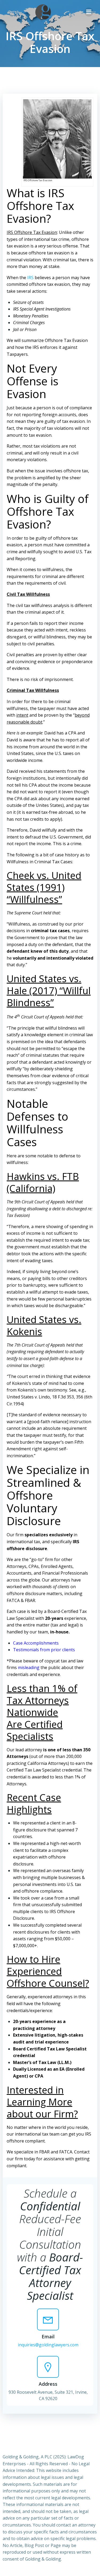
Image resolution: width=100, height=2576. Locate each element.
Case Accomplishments (36, 1643)
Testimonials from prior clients (44, 1650)
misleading (29, 1667)
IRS (30, 278)
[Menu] (89, 12)
